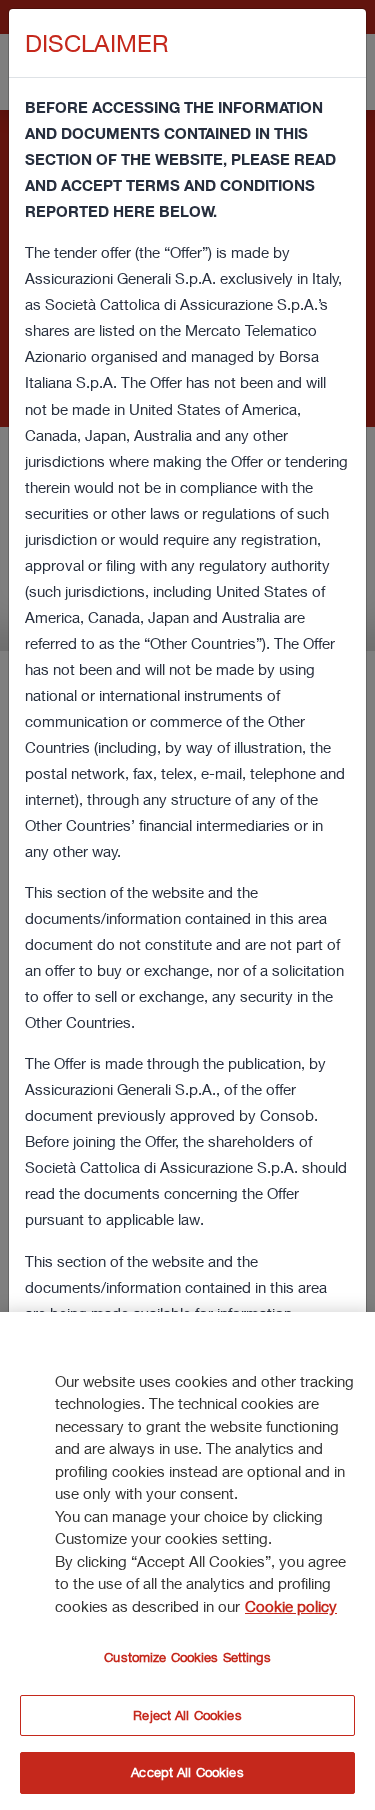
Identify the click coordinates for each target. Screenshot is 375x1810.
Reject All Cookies (187, 1715)
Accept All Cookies (187, 1772)
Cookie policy (291, 1606)
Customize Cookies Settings (187, 1657)
